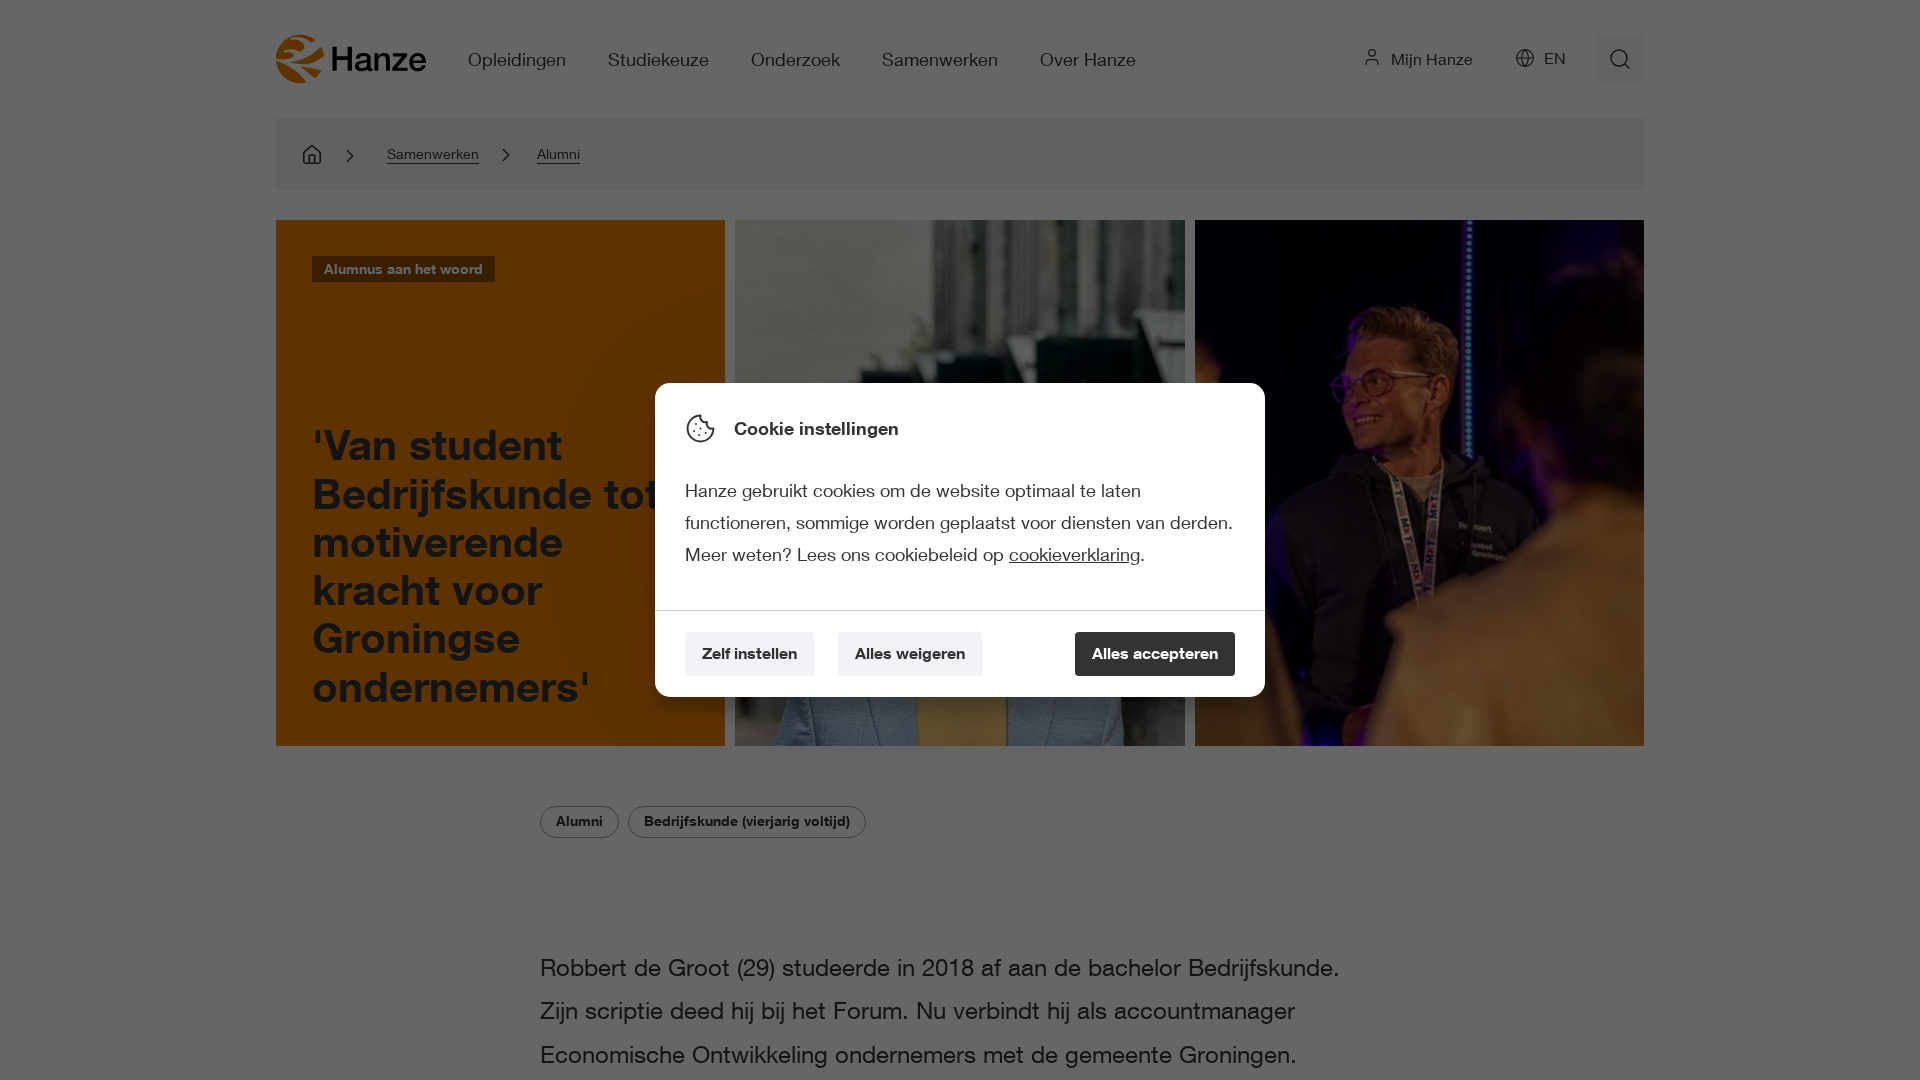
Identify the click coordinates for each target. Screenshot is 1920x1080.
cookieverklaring (1074, 554)
